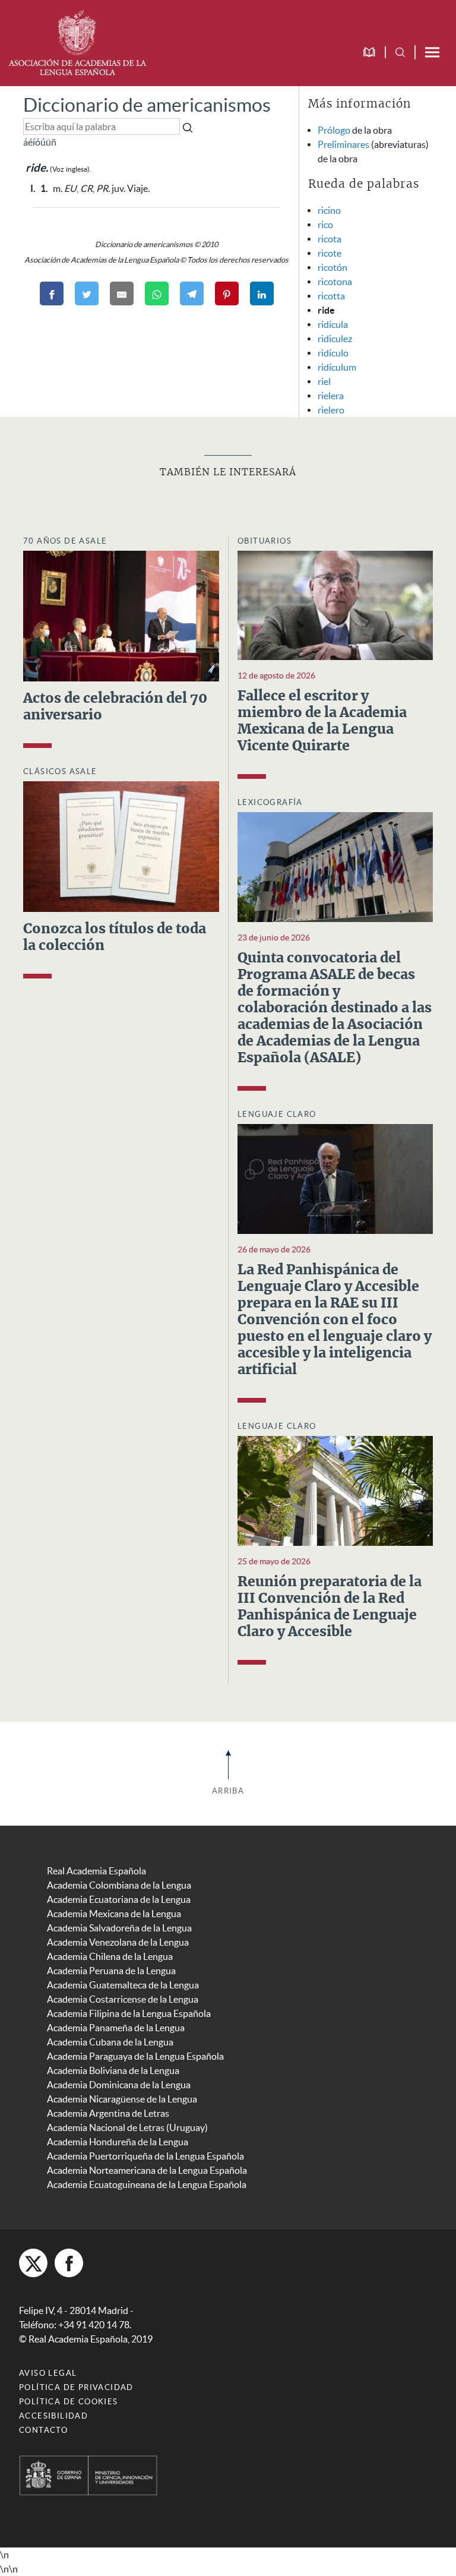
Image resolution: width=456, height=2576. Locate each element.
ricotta (331, 296)
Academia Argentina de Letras (108, 2113)
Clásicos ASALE (60, 771)
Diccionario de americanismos (147, 105)
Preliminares (343, 144)
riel (324, 381)
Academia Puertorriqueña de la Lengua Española (145, 2156)
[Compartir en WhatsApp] (157, 293)
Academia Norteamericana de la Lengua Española (147, 2170)
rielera (331, 396)
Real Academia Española (96, 1871)
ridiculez (335, 339)
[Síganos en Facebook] (69, 2263)
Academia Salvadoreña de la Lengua (119, 1928)
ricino (329, 210)
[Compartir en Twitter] (87, 293)
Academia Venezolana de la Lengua (118, 1942)
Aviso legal (48, 2373)
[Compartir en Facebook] (52, 293)
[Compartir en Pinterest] (227, 293)
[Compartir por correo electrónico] (122, 293)
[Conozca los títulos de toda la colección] (121, 845)
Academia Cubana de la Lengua (110, 2042)
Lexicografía (270, 802)
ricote (330, 253)
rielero (331, 410)
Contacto (43, 2430)
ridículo (333, 353)
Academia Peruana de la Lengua (111, 1971)
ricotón (332, 267)
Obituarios (265, 541)
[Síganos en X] (33, 2263)
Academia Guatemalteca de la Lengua (123, 1985)
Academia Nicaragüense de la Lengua (122, 2099)
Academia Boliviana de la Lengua (113, 2070)
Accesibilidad (53, 2416)
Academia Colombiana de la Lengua (119, 1885)
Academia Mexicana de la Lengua (114, 1914)
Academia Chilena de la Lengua (110, 1956)
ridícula (333, 324)
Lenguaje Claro (277, 1114)
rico (325, 225)
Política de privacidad (76, 2387)
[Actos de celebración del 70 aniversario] (121, 615)
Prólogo (334, 130)
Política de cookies (69, 2402)
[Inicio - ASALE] (77, 42)
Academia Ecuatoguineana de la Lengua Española (147, 2184)
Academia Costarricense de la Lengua (123, 1999)
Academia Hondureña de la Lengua (118, 2142)
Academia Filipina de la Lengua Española (129, 2013)
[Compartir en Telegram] (192, 293)
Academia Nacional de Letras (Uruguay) (127, 2127)
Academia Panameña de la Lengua (116, 2028)
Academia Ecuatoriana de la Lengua (119, 1899)
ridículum (337, 367)
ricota (330, 239)
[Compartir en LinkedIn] (262, 293)
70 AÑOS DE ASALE (65, 541)
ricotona (335, 282)
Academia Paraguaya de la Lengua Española (135, 2056)
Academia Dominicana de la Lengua (119, 2085)
